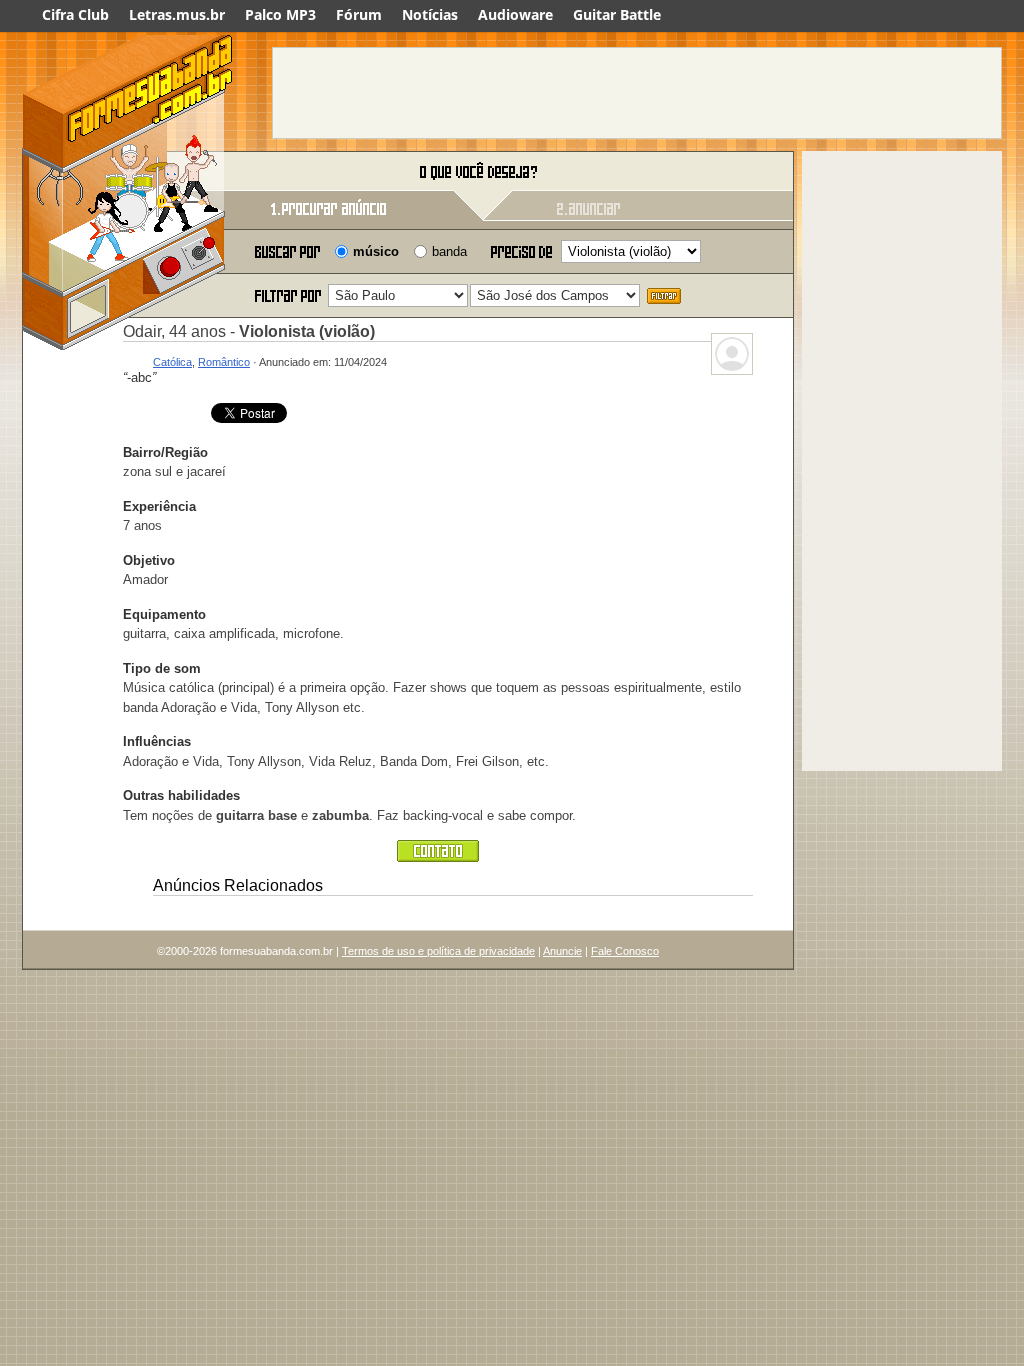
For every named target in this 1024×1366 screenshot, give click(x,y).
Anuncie (562, 951)
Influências (157, 741)
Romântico (224, 362)
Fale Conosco (625, 951)
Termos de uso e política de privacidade (438, 951)
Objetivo (149, 560)
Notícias (430, 14)
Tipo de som (162, 668)
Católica (172, 362)
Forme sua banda (127, 172)
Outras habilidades (181, 795)
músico (376, 251)
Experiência (159, 506)
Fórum (359, 14)
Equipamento (164, 614)
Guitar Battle (617, 14)
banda (449, 251)
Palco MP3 (280, 14)
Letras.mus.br (177, 14)
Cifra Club (75, 14)
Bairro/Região (165, 452)
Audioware (515, 14)
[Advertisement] (637, 93)
